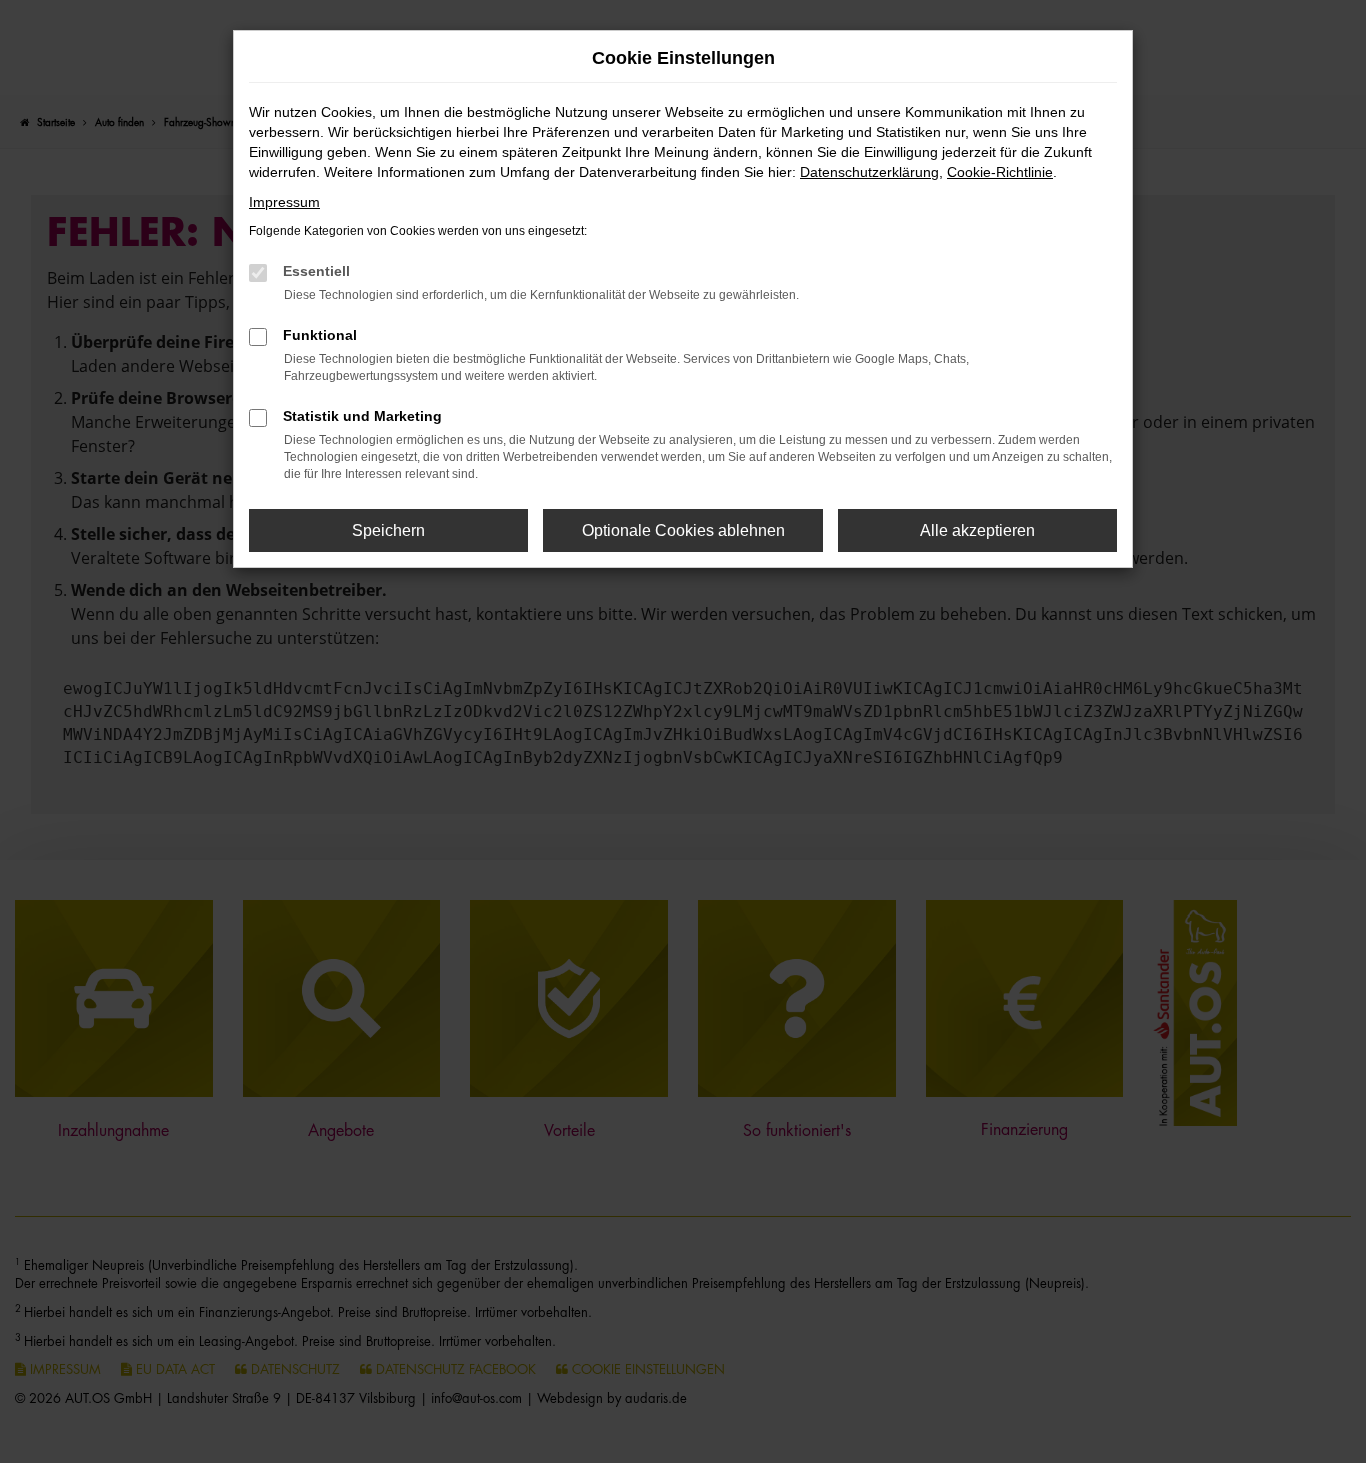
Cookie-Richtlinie (1000, 172)
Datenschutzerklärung (869, 172)
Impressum (284, 202)
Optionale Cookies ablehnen (683, 530)
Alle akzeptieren (977, 530)
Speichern (388, 530)
